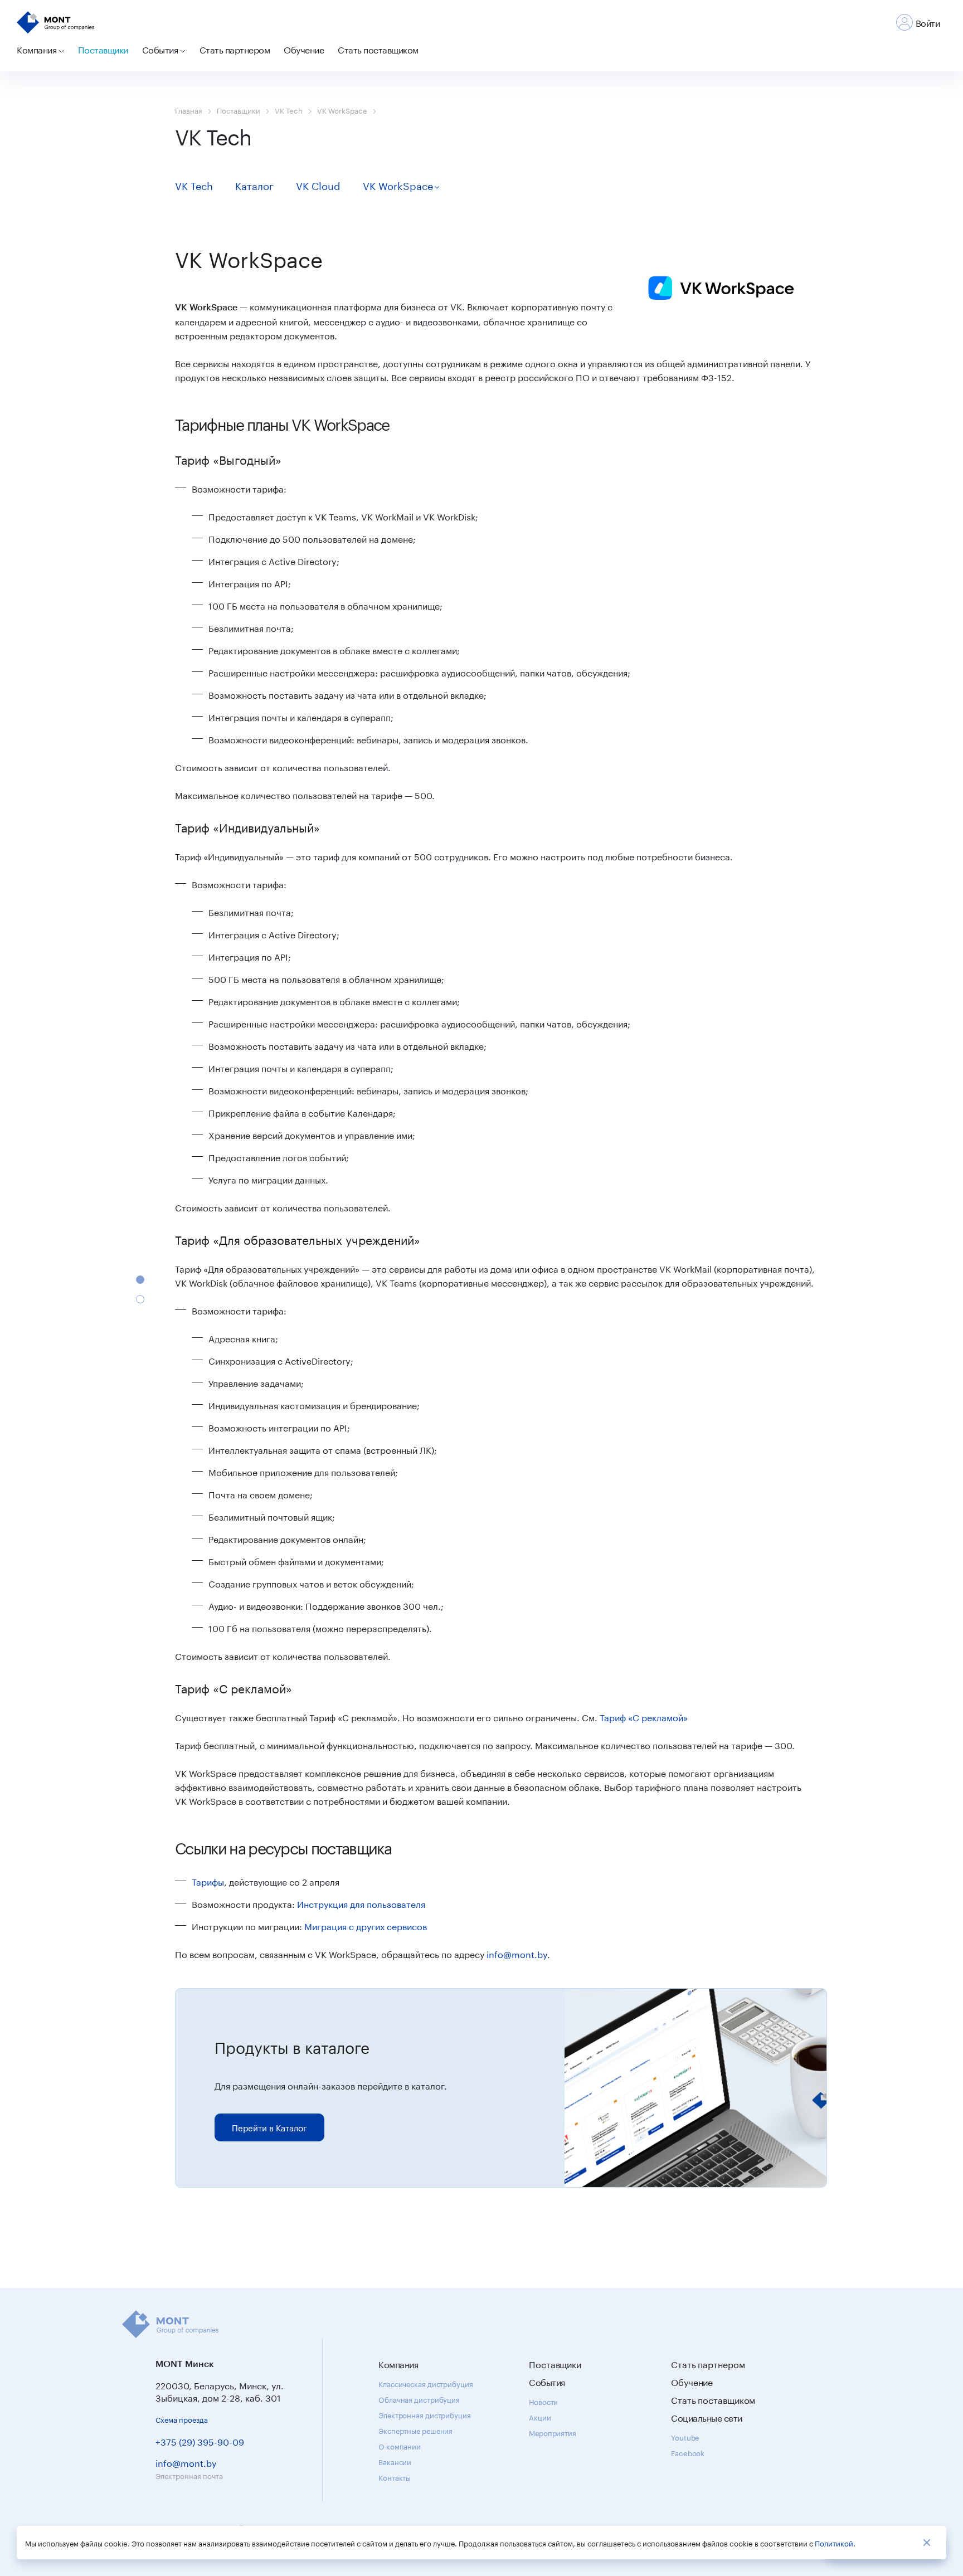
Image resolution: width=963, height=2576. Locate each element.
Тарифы (208, 1881)
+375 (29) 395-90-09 (200, 2441)
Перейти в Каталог (269, 2127)
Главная (189, 110)
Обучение (304, 49)
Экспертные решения (415, 2430)
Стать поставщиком (378, 49)
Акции (540, 2417)
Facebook (688, 2452)
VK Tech (289, 110)
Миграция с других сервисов (366, 1925)
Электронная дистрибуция (425, 2414)
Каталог (254, 184)
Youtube (685, 2437)
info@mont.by (517, 1953)
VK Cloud (318, 184)
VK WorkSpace (342, 110)
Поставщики (103, 49)
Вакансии (395, 2461)
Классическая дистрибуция (426, 2383)
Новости (543, 2401)
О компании (400, 2446)
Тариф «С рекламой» (644, 1716)
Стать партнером (235, 49)
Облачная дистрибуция (419, 2399)
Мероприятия (553, 2432)
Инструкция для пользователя (361, 1903)
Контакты (395, 2477)
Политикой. (835, 2543)
